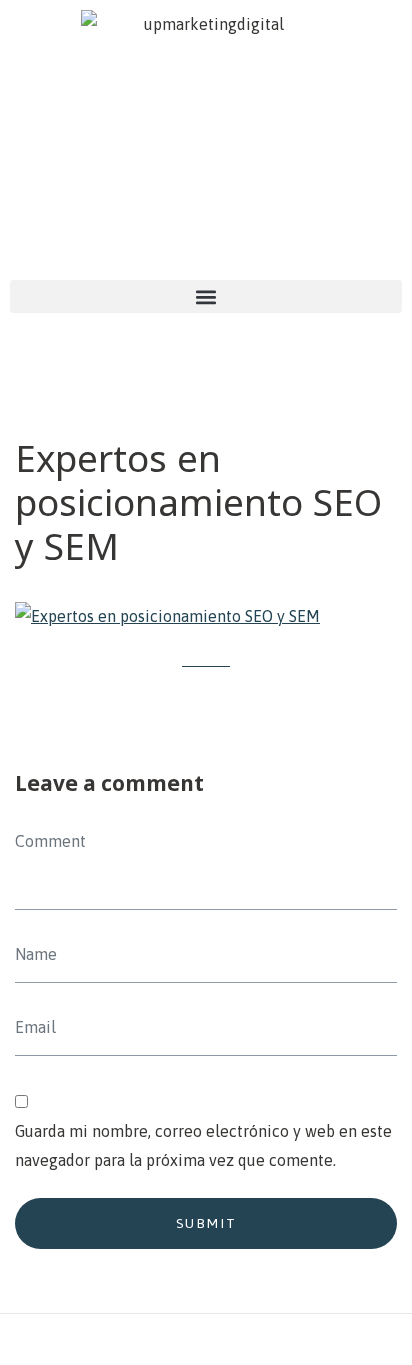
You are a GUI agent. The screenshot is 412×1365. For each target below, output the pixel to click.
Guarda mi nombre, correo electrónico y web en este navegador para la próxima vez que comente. (203, 1145)
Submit (206, 1223)
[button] (206, 296)
